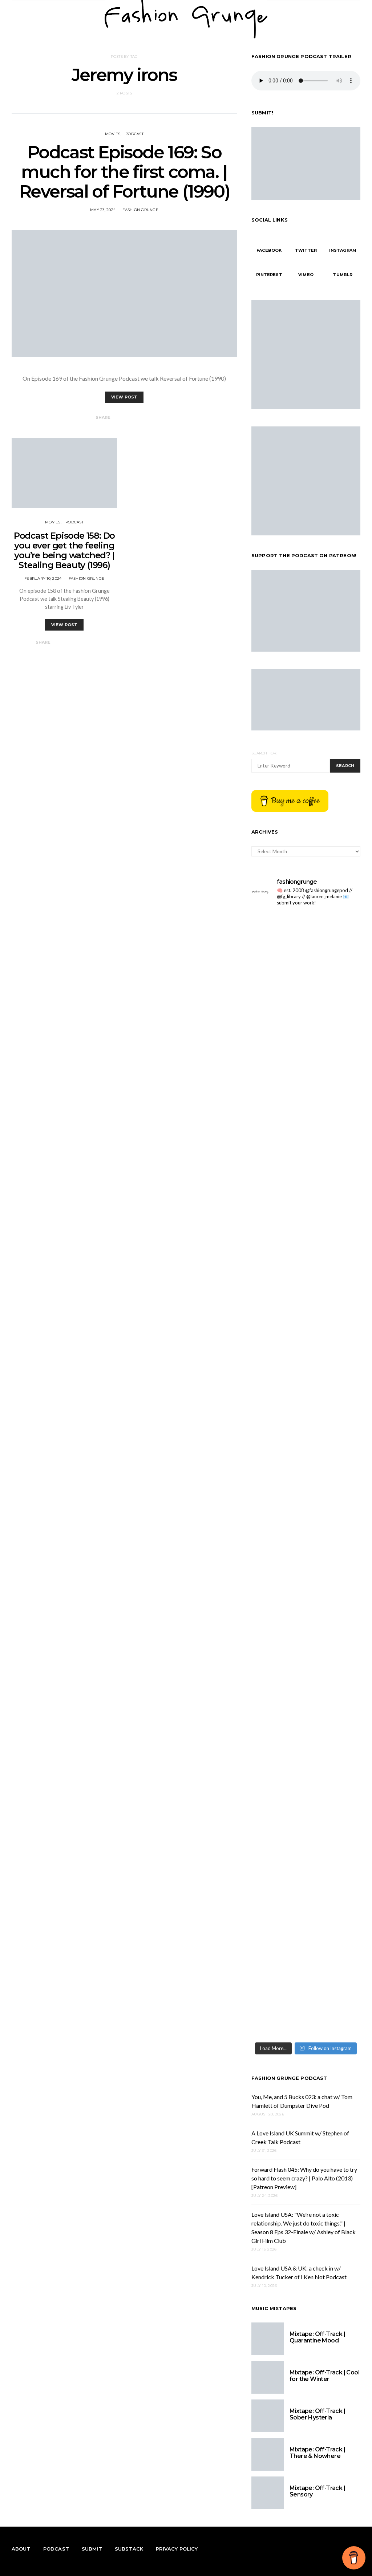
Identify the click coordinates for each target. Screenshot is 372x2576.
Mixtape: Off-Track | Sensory (317, 2491)
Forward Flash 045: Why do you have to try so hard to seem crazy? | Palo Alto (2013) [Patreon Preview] (304, 2178)
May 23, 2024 (103, 210)
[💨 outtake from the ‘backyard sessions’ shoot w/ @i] (334, 1266)
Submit (92, 2549)
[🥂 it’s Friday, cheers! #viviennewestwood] (334, 928)
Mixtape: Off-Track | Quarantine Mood (317, 2337)
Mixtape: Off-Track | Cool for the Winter (324, 2376)
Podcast (134, 134)
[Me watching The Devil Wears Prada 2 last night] (278, 1257)
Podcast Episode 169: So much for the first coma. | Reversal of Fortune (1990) (124, 172)
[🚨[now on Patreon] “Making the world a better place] (278, 1844)
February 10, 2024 (43, 578)
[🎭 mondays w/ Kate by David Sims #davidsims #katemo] (278, 932)
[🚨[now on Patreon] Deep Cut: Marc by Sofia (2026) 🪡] (334, 1470)
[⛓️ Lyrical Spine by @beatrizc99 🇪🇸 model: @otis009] (334, 1709)
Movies (113, 134)
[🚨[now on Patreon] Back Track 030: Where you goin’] (278, 1470)
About (21, 2549)
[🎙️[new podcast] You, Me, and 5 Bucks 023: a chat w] (278, 1097)
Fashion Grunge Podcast (289, 2078)
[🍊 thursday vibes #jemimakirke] (334, 962)
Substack (129, 2549)
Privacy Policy (177, 2549)
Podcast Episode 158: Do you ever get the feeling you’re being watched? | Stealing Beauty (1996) (64, 550)
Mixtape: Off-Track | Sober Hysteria (317, 2414)
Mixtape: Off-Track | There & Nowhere (317, 2453)
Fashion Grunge (140, 210)
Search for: (264, 753)
